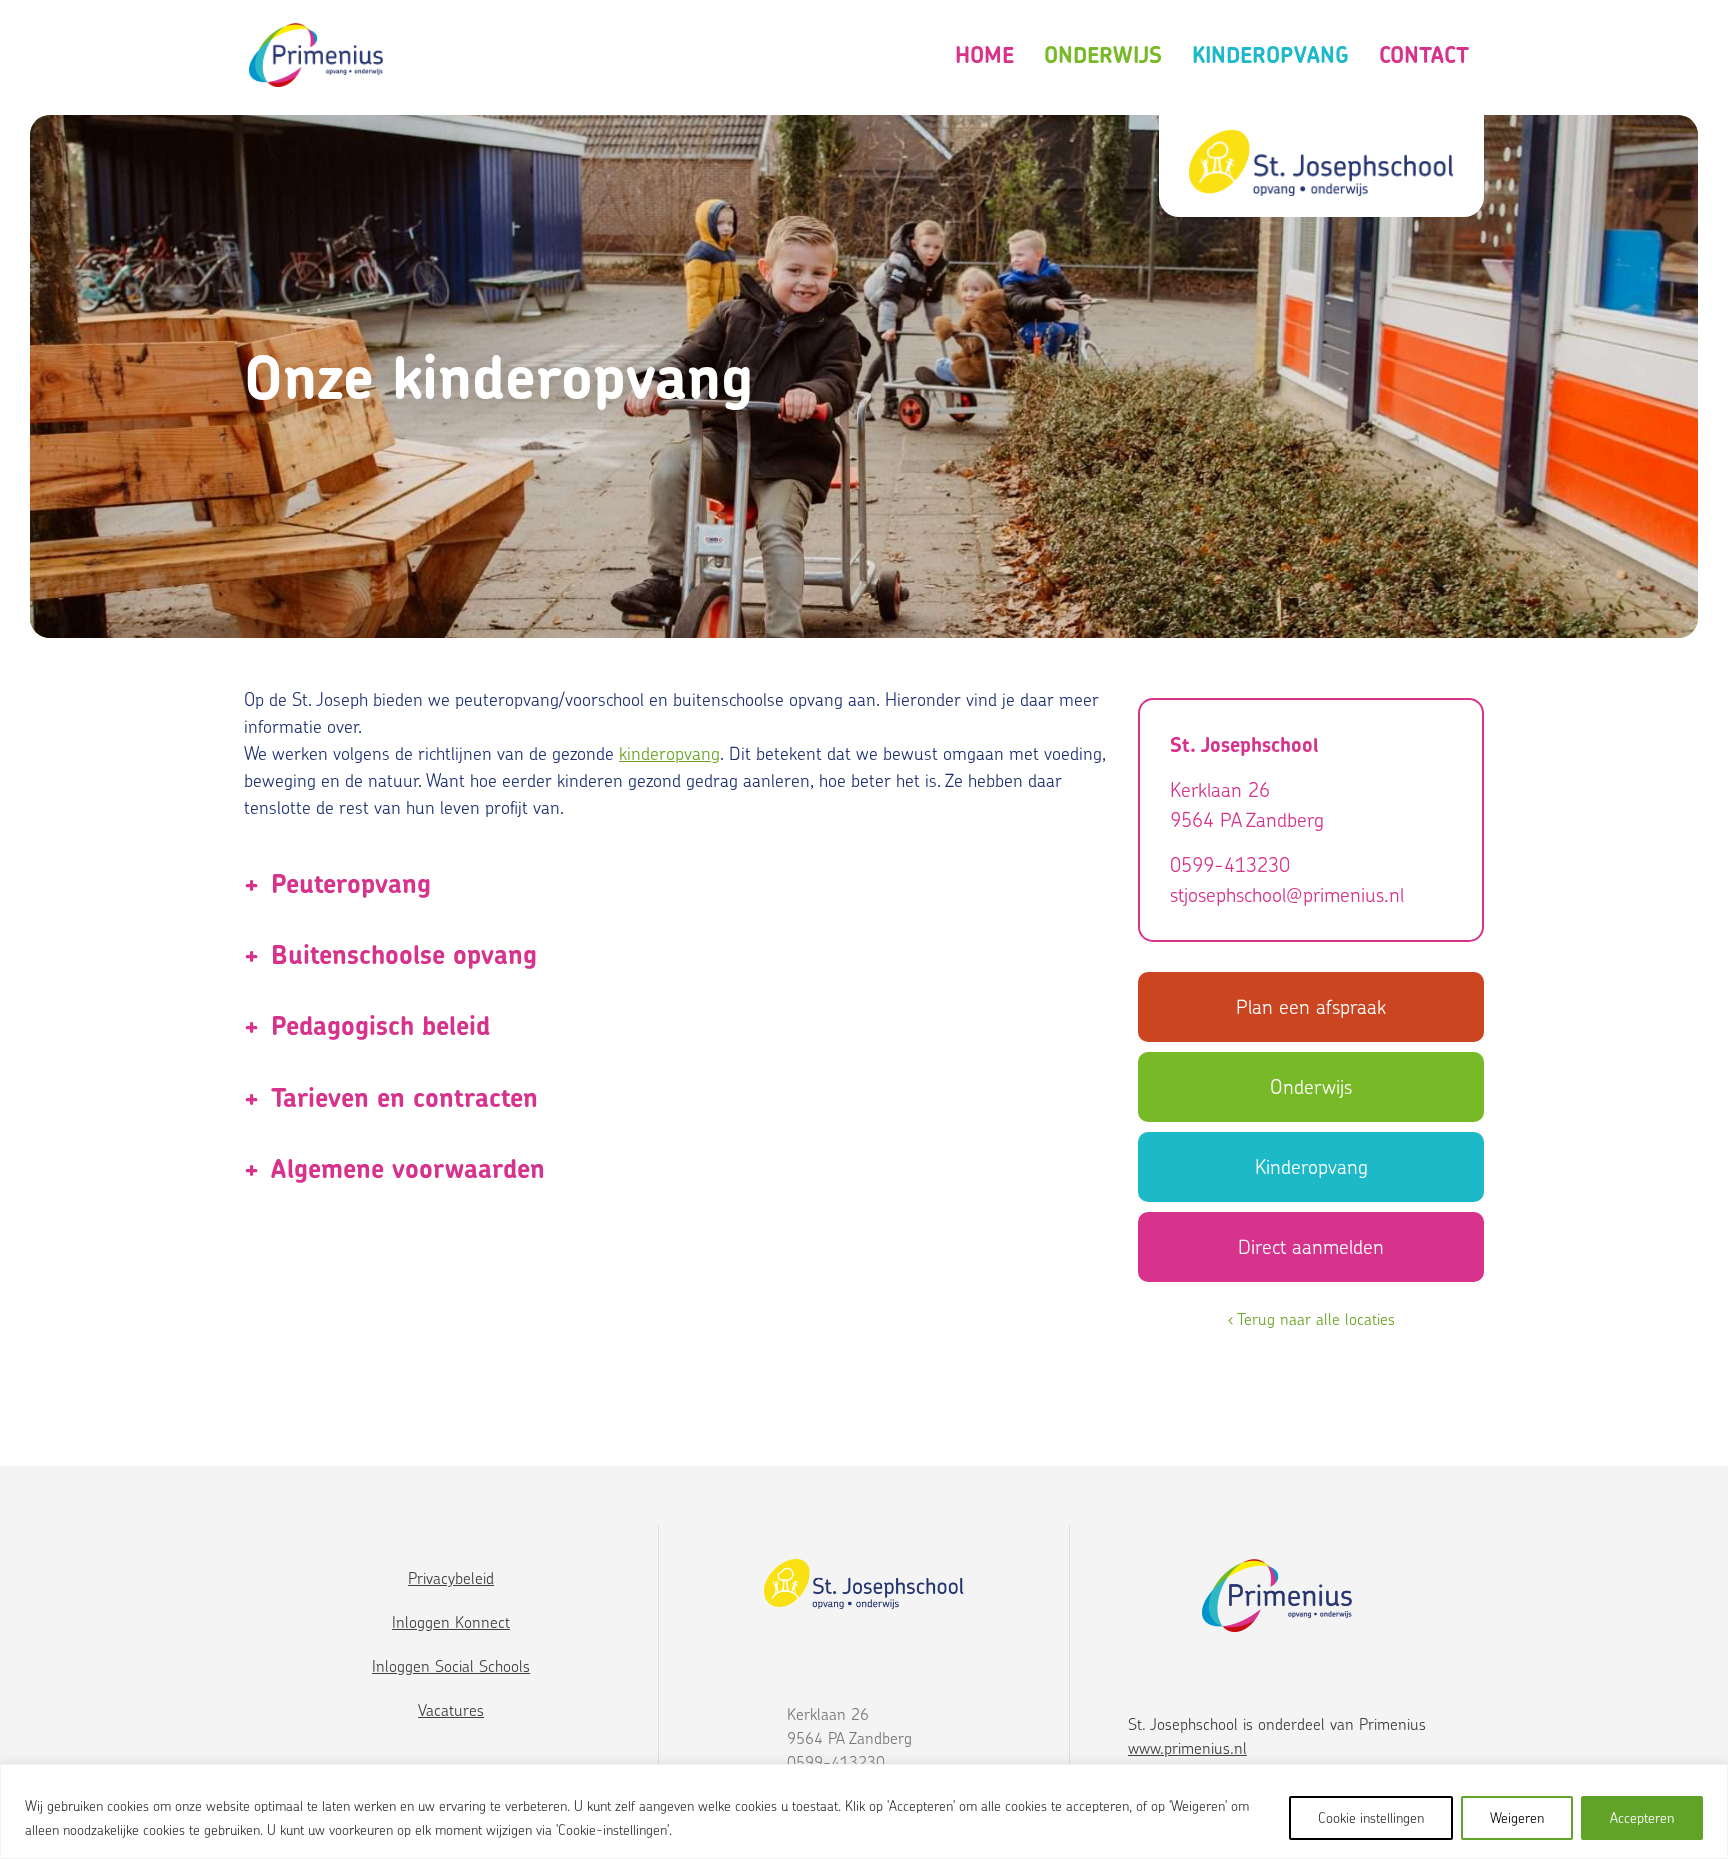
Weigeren (1517, 1817)
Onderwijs (1103, 55)
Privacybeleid (451, 1578)
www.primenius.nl (1187, 1748)
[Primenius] (316, 55)
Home (984, 55)
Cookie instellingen (1371, 1817)
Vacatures (451, 1710)
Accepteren (1642, 1817)
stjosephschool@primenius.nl (1287, 894)
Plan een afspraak (1311, 1006)
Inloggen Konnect (451, 1622)
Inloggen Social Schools (451, 1666)
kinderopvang (669, 753)
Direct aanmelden (1311, 1246)
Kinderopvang (1270, 55)
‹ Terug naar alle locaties (1311, 1319)
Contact (1424, 55)
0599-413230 (1230, 864)
